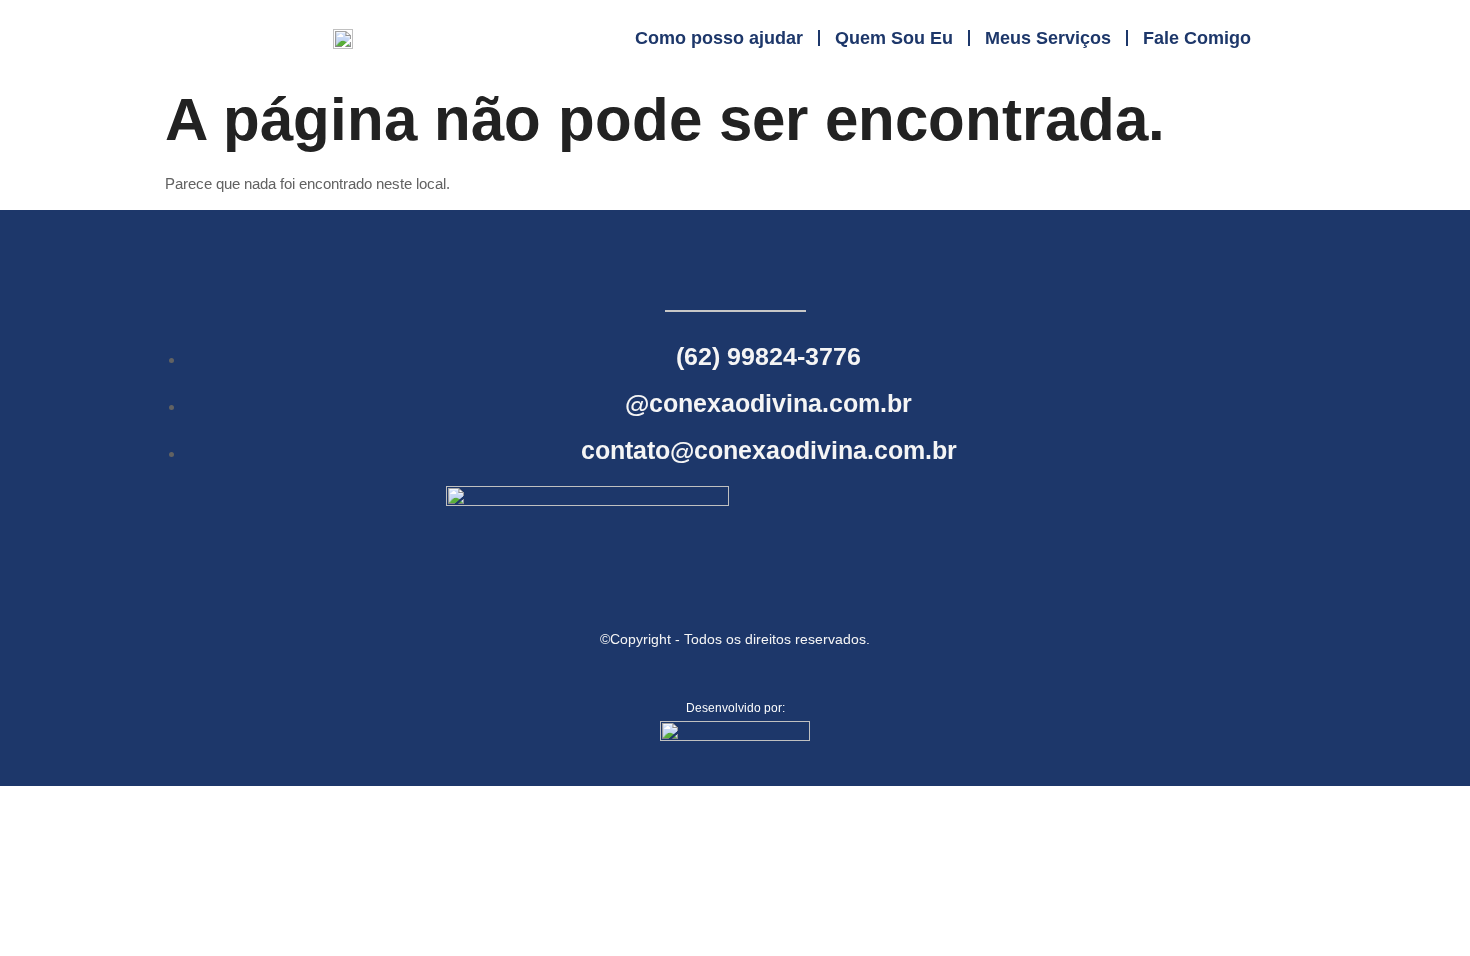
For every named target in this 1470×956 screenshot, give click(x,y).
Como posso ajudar (719, 38)
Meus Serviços (1048, 38)
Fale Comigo (1197, 38)
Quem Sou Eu (894, 38)
